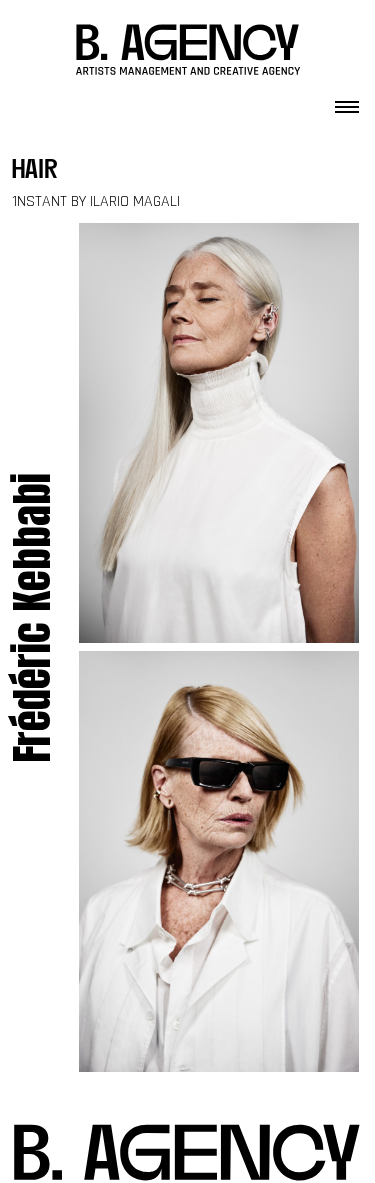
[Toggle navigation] (347, 101)
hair (35, 171)
